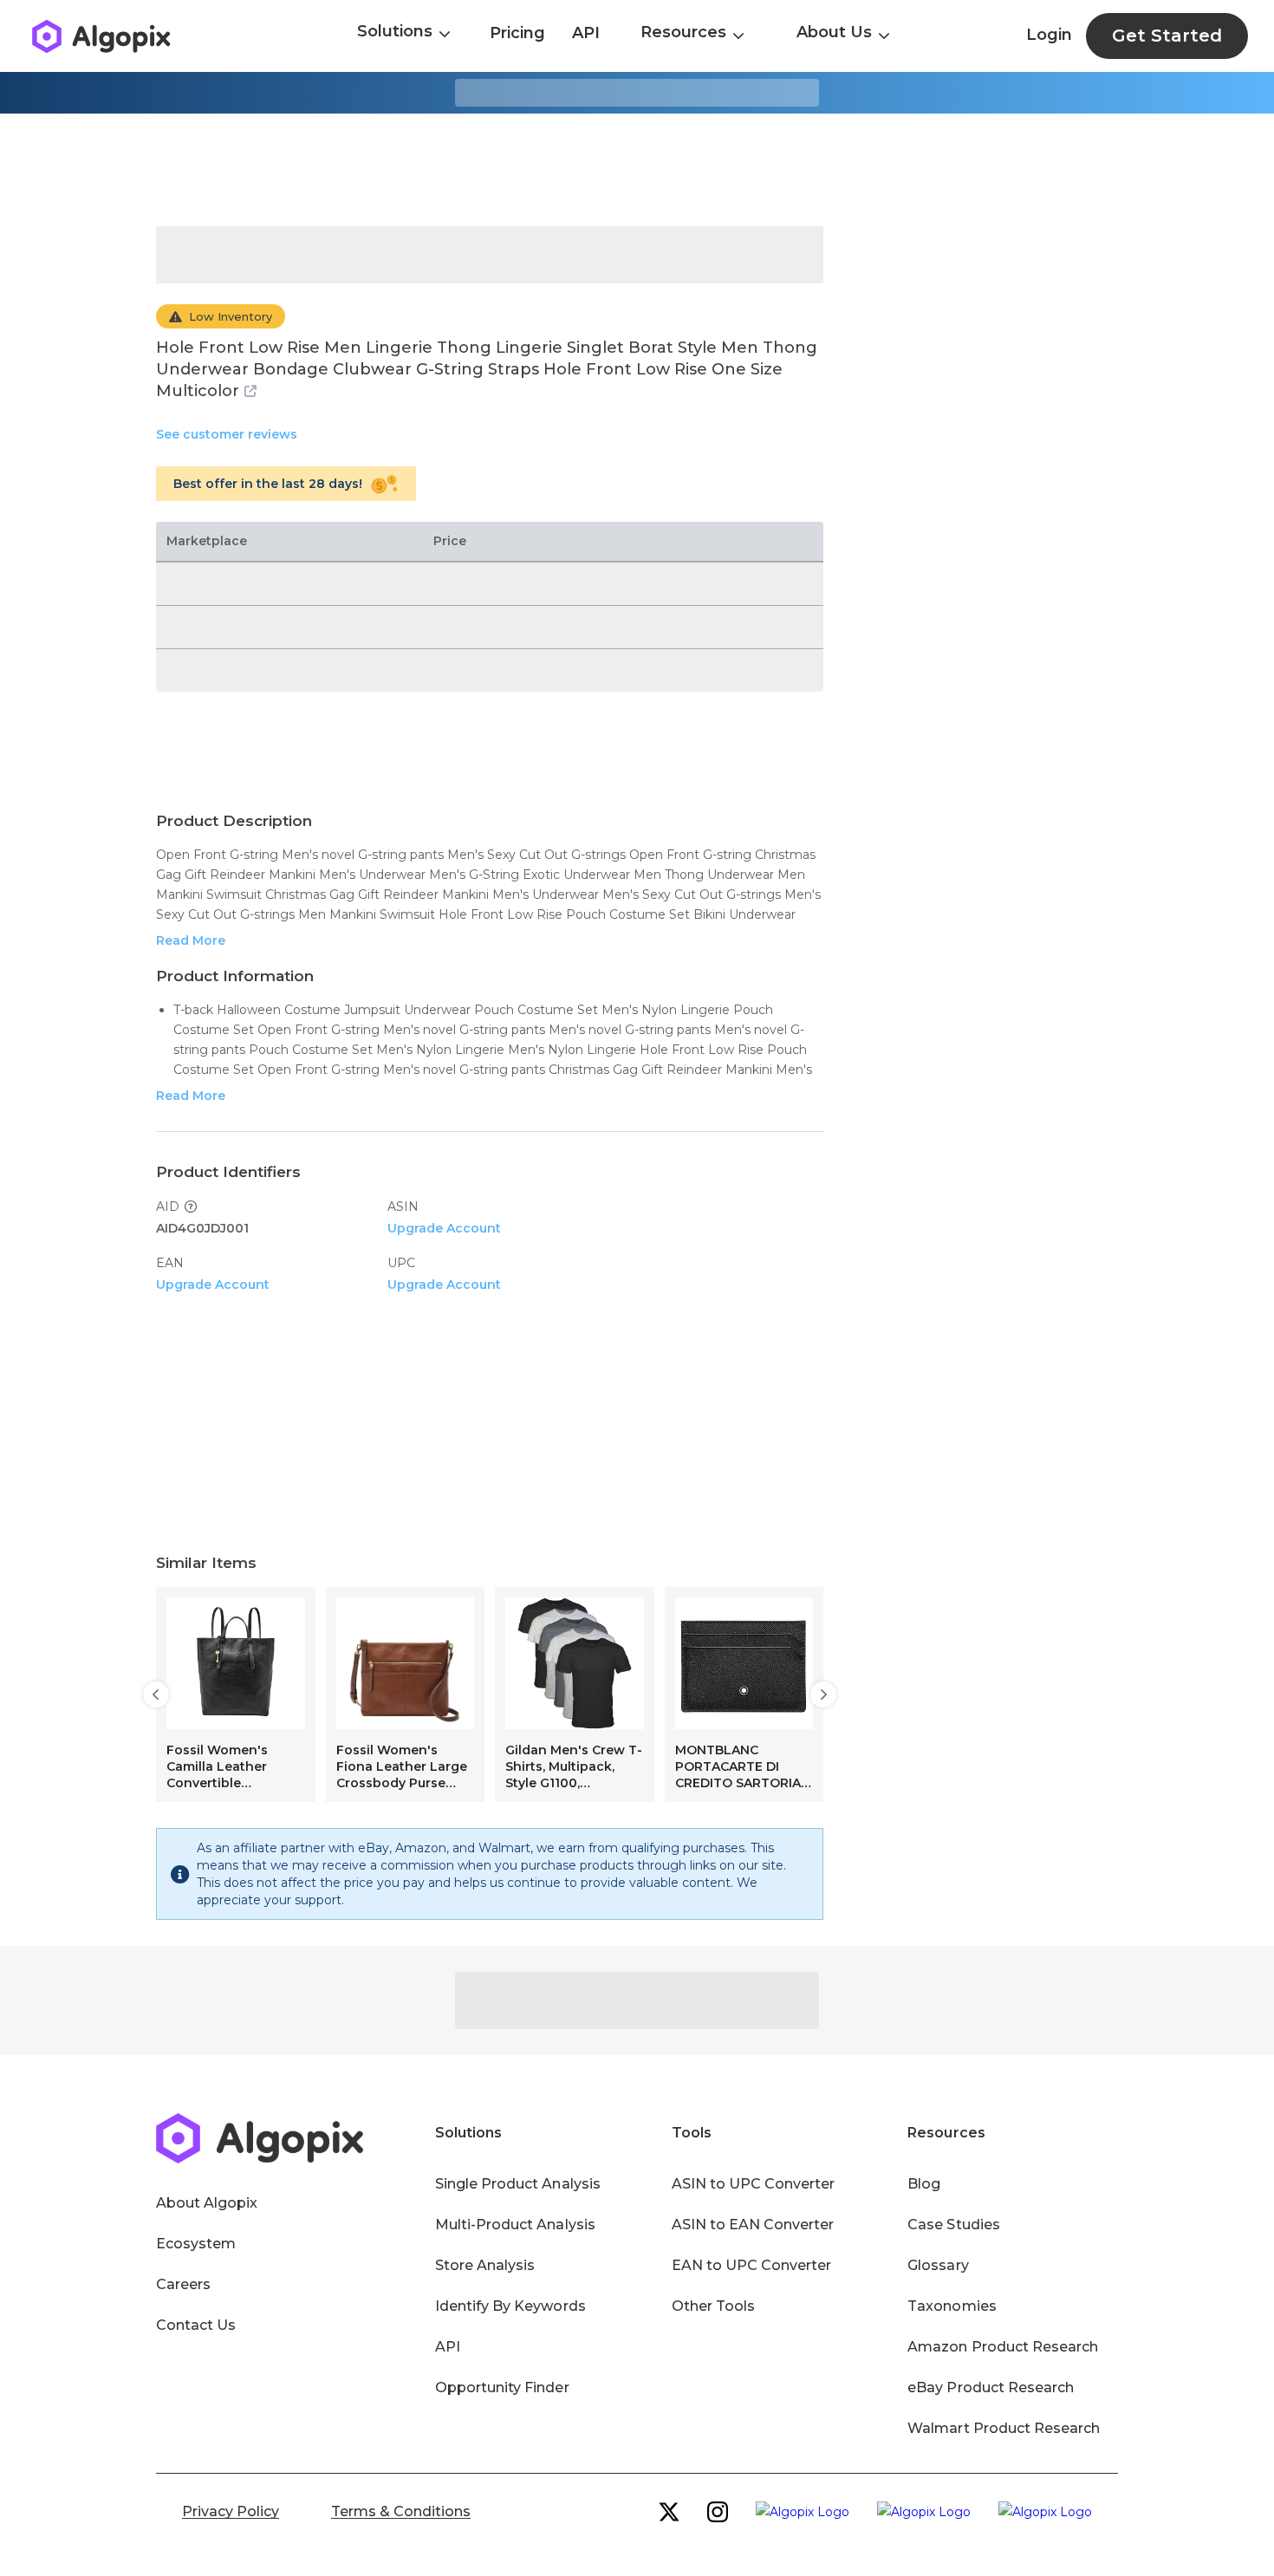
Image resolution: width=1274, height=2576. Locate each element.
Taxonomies (952, 2306)
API (586, 33)
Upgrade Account (444, 1228)
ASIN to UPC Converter (754, 2184)
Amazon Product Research (1003, 2347)
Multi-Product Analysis (515, 2225)
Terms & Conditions (401, 2511)
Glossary (938, 2265)
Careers (183, 2284)
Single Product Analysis (518, 2184)
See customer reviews (227, 434)
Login (1049, 35)
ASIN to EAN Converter (753, 2225)
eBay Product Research (991, 2387)
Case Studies (953, 2225)
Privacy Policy (231, 2511)
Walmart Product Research (1004, 2428)
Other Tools (713, 2306)
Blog (924, 2184)
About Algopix (207, 2203)
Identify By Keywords (510, 2306)
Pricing (517, 33)
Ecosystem (196, 2244)
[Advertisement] (637, 170)
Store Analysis (485, 2265)
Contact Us (196, 2325)
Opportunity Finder (502, 2387)
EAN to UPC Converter (752, 2265)
